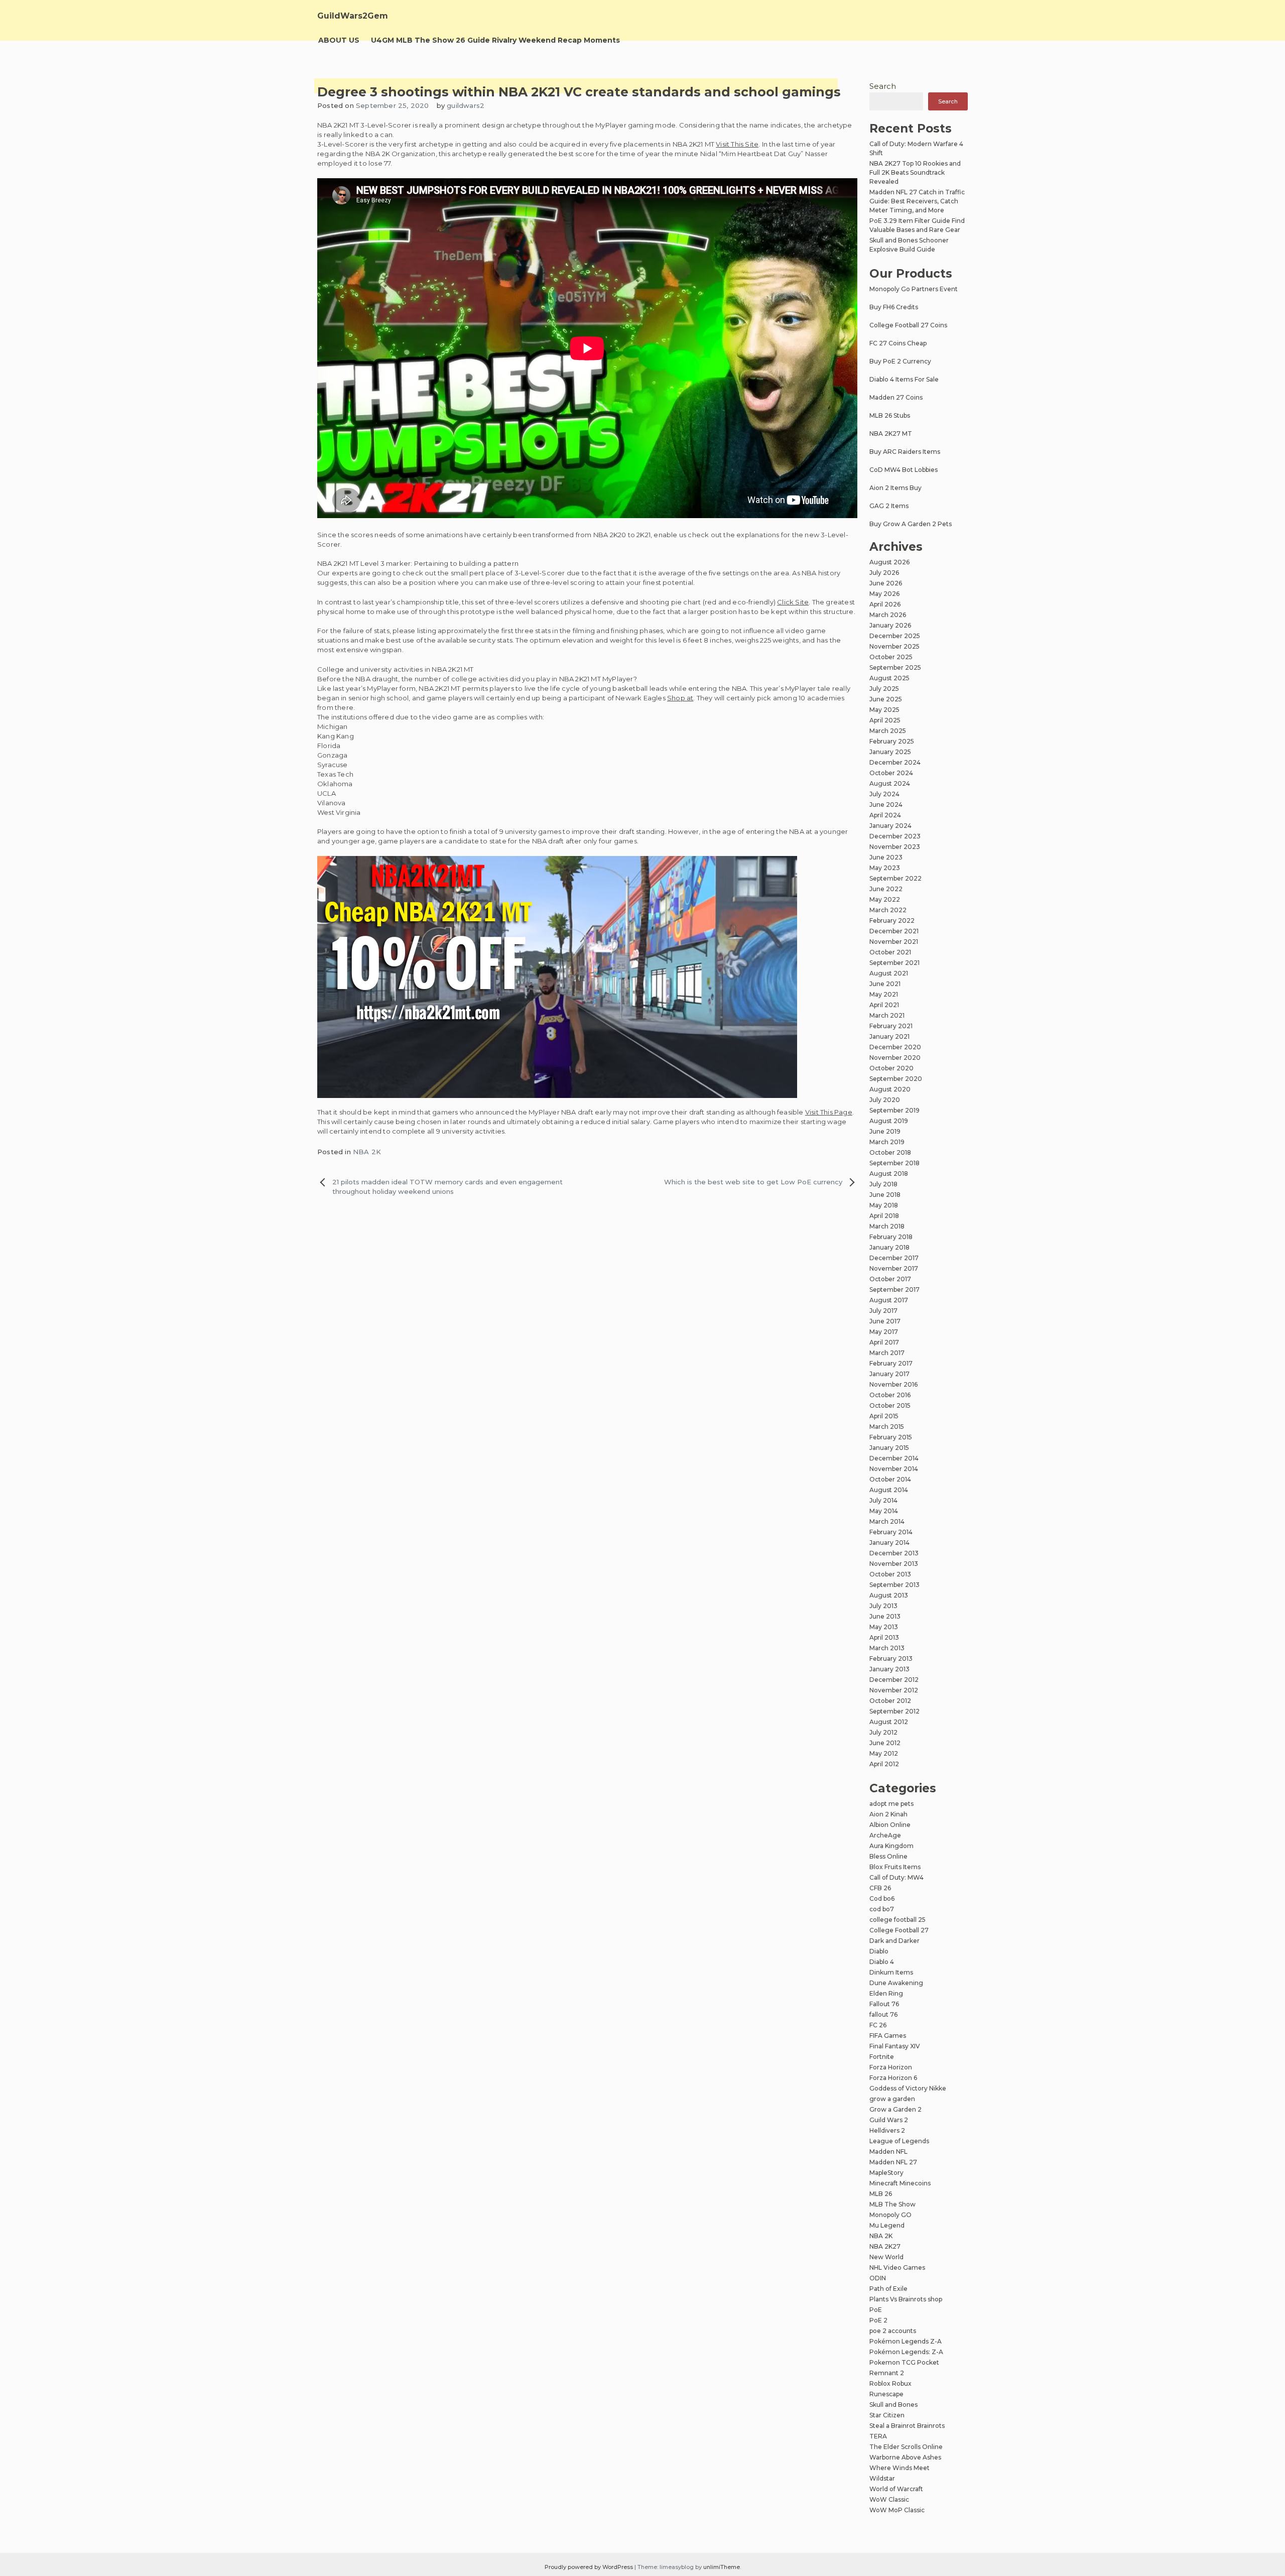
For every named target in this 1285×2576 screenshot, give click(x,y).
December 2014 (894, 1458)
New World (886, 2257)
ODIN (878, 2278)
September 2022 (895, 878)
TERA (878, 2436)
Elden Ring (886, 1993)
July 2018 (883, 1184)
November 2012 (894, 1690)
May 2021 (884, 994)
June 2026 (886, 583)
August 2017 (889, 1300)
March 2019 (887, 1142)
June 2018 (885, 1195)
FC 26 (878, 2025)
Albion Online (890, 1825)
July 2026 (884, 573)
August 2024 (890, 783)
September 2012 (894, 1711)
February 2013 (891, 1659)
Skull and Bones (893, 2405)
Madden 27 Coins (896, 397)
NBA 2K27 (885, 2246)
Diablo (879, 1951)
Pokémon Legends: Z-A (906, 2352)
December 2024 (895, 762)
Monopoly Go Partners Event (914, 289)
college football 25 (897, 1920)
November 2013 (894, 1564)
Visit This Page (829, 1112)
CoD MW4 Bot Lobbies (904, 470)
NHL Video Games (897, 2267)
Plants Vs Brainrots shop (906, 2299)
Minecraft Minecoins (900, 2183)
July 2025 (884, 689)
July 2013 (883, 1606)
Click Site (793, 602)
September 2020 (896, 1079)
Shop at (680, 698)
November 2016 (893, 1384)
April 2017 (884, 1342)
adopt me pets (891, 1804)
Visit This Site (737, 144)
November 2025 (894, 646)
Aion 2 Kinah (888, 1814)
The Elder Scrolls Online (906, 2447)
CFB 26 (880, 1888)
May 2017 (884, 1332)
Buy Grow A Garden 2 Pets (911, 524)
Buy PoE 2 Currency (900, 361)
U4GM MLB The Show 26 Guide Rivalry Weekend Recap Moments (495, 40)
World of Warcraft (896, 2489)
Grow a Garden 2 (895, 2109)
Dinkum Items (891, 1972)
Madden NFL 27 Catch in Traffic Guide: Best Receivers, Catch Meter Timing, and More (917, 201)
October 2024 (891, 773)
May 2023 (885, 868)
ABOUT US (339, 40)
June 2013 (885, 1616)
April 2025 (885, 720)
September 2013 (894, 1585)
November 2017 (894, 1268)
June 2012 (885, 1743)
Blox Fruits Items (895, 1867)
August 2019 (889, 1121)
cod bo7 (882, 1909)
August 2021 (889, 973)
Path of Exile (888, 2289)
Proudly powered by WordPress (590, 2567)
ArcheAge (885, 1835)
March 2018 (887, 1226)
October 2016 (890, 1395)
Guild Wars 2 (889, 2120)
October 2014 (890, 1479)
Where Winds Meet (899, 2468)
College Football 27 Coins (908, 325)
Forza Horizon (891, 2067)
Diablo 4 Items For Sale (904, 379)
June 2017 (885, 1321)
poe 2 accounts (893, 2331)
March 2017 (887, 1353)
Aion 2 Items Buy (895, 488)
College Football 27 (899, 1930)
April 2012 (884, 1764)
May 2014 (884, 1511)
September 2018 (894, 1163)
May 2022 (885, 899)
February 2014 (891, 1532)
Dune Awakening (896, 1983)
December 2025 (895, 636)
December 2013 (894, 1553)
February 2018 (891, 1237)
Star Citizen (887, 2415)
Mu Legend (887, 2225)
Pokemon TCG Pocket (904, 2362)
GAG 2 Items (889, 506)
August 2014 (889, 1490)
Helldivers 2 (887, 2130)
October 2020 (891, 1068)
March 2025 (888, 731)
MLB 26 (881, 2194)
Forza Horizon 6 (893, 2078)
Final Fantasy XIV (895, 2046)
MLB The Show (892, 2204)
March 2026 (888, 615)
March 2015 (887, 1427)
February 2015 (891, 1437)
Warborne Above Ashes (905, 2457)
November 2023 (895, 847)
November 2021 (894, 942)
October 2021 (890, 952)
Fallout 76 (884, 2004)
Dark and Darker (894, 1941)
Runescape (886, 2394)
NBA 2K (367, 1152)
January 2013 (889, 1669)
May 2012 (884, 1753)
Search (883, 86)
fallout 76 (883, 2014)
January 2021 (889, 1036)
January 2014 (889, 1543)
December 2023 (895, 836)
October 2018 (890, 1152)
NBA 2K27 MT (891, 434)
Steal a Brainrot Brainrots (907, 2426)
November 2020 (895, 1058)
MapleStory (886, 2173)
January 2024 (890, 826)
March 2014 (887, 1521)
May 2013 (884, 1627)
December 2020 (895, 1047)
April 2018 (884, 1216)
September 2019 (894, 1110)
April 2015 (884, 1416)
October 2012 (890, 1701)
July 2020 (885, 1100)
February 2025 (892, 741)
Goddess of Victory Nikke (908, 2088)
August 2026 (889, 562)
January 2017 (889, 1374)
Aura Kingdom (891, 1846)
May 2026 (884, 594)
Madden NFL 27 (893, 2162)
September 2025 (895, 667)
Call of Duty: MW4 (896, 1877)
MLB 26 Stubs (890, 415)
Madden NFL (888, 2152)
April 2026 (885, 604)
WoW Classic (889, 2499)
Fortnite (882, 2057)
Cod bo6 (882, 1898)
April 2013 (884, 1637)
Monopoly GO (890, 2215)
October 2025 (891, 657)
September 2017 (894, 1290)
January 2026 (890, 625)
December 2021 (894, 931)
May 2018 (884, 1205)
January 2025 (890, 752)
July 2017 (883, 1311)
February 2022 (892, 921)
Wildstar (882, 2478)
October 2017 (890, 1279)
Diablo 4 (882, 1962)
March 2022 (888, 910)
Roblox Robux (890, 2383)
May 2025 (884, 710)
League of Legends (899, 2141)
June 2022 (886, 889)
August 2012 (889, 1722)
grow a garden (892, 2099)
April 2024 (885, 815)
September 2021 (894, 963)
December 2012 (894, 1680)
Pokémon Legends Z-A (906, 2341)
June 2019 (885, 1131)
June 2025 (886, 699)
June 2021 (885, 984)
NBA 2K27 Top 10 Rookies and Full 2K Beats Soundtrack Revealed (915, 172)
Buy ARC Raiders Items (905, 452)
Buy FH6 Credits (894, 307)
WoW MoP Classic (897, 2510)
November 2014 (894, 1469)
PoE (876, 2310)
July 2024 (884, 794)
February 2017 (891, 1363)
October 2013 (890, 1574)
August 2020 (890, 1089)
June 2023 (886, 857)
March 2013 (887, 1648)
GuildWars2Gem (353, 16)
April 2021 (884, 1005)
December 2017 (894, 1258)
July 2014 (883, 1500)
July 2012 (883, 1732)
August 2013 (889, 1595)
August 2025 (889, 678)
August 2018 (889, 1174)
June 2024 (886, 805)
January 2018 (889, 1247)
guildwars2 (466, 105)
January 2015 (889, 1448)
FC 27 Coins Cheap (898, 343)
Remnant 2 (887, 2373)
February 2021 (891, 1026)
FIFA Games (888, 2036)
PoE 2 (878, 2320)
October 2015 (890, 1405)
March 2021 (887, 1015)
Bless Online (888, 1856)
